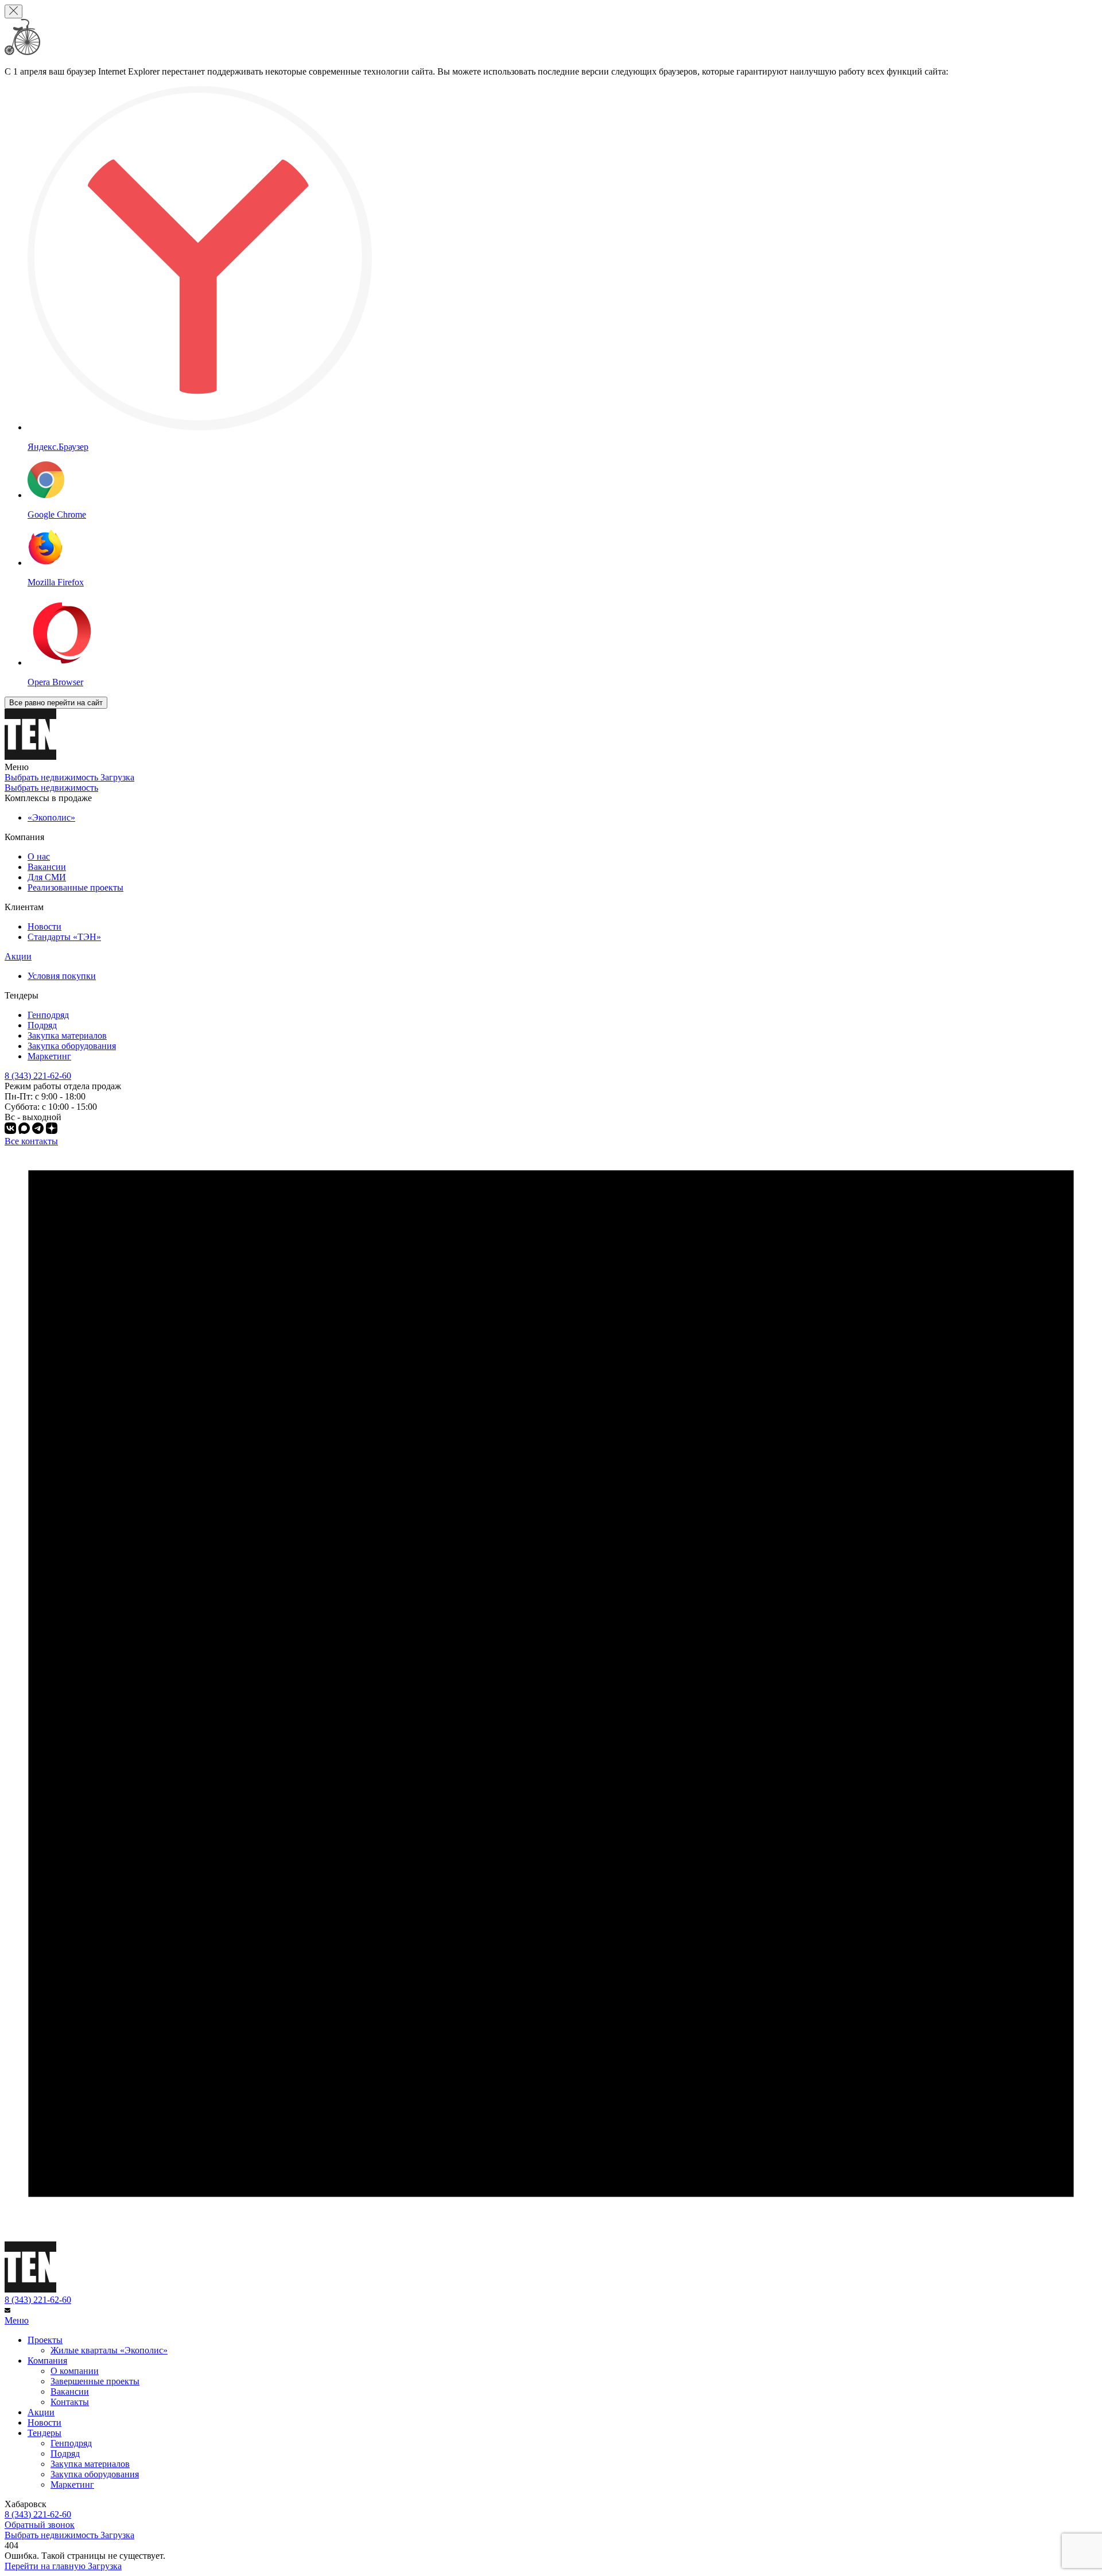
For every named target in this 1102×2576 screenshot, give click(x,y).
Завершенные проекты (95, 2381)
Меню (17, 2320)
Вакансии (47, 867)
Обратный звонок (40, 2525)
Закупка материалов (67, 1036)
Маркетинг (49, 1056)
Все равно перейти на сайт (56, 703)
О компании (75, 2371)
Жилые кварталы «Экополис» (109, 2350)
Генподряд (48, 1015)
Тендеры (44, 2433)
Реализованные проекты (75, 887)
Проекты (45, 2340)
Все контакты (31, 1141)
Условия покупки (62, 976)
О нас (39, 856)
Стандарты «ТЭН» (64, 937)
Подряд (42, 1025)
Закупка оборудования (72, 1046)
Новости (44, 926)
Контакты (70, 2402)
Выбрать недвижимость (51, 788)
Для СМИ (47, 877)
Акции (18, 956)
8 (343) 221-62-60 (38, 2300)
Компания (47, 2361)
